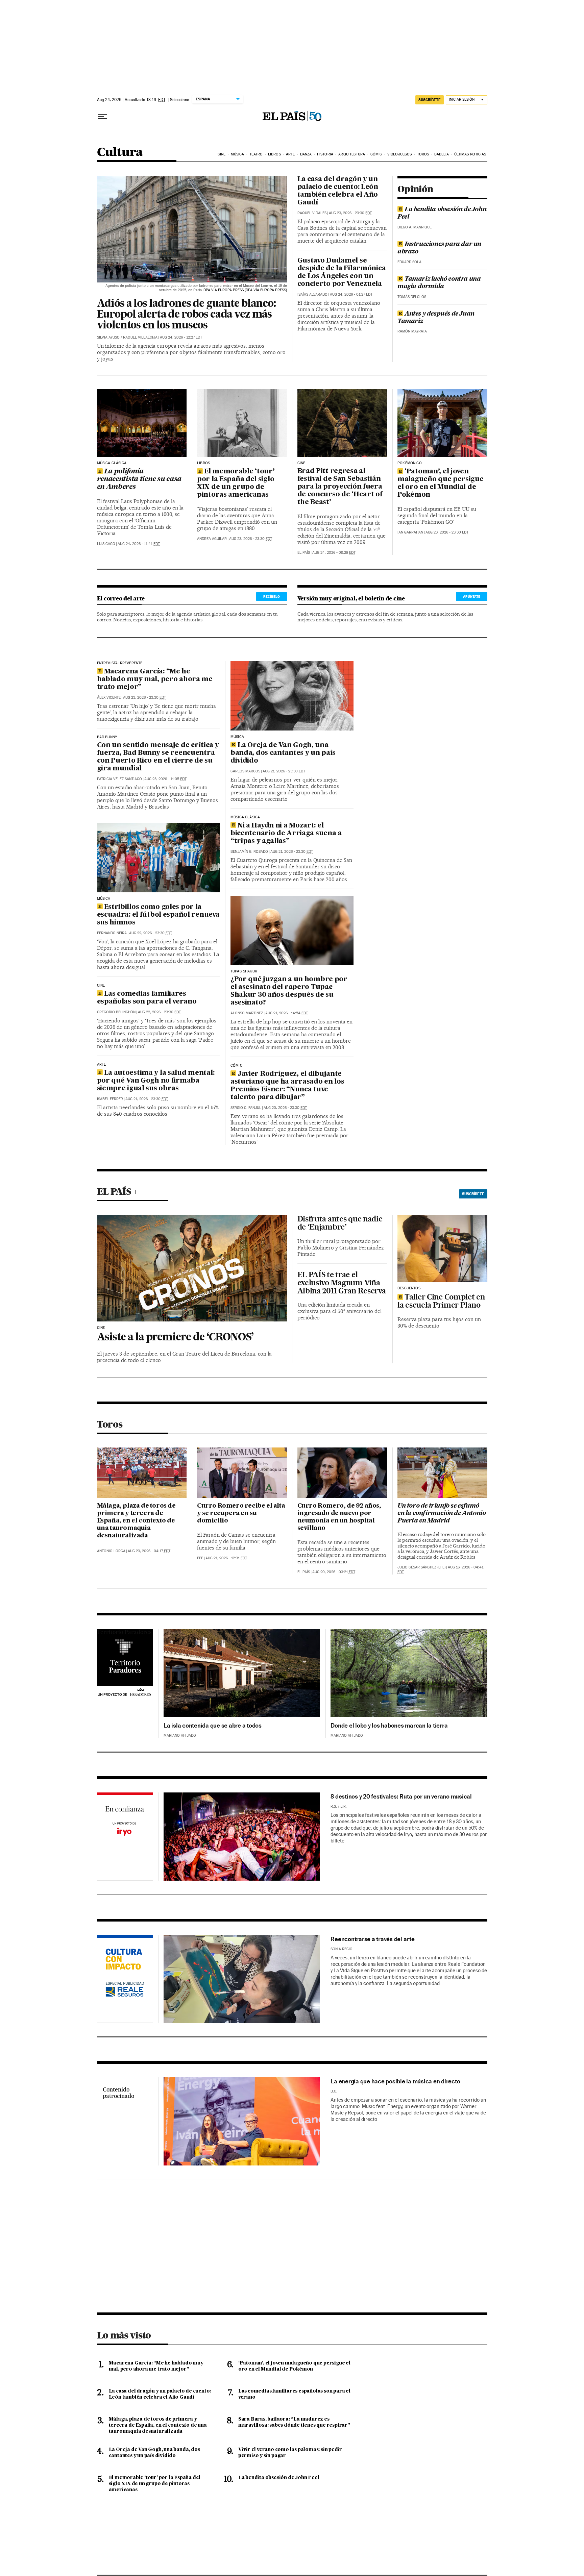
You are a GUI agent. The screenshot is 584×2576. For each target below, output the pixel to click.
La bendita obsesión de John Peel (442, 213)
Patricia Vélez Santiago (119, 779)
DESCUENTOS (409, 1288)
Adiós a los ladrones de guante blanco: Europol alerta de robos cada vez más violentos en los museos (186, 315)
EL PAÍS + (117, 1191)
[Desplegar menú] (102, 117)
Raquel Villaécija (140, 337)
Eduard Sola (409, 262)
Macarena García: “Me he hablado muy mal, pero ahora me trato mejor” (155, 679)
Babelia (442, 154)
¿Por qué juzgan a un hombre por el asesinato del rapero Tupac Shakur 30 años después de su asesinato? (289, 991)
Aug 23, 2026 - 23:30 (350, 213)
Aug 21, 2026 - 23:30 (147, 1099)
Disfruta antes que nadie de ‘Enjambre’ (340, 1223)
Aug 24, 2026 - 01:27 (351, 294)
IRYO (125, 1838)
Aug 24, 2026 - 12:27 (181, 337)
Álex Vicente (109, 698)
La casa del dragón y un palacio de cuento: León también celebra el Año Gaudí (338, 191)
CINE (301, 463)
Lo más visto (124, 2335)
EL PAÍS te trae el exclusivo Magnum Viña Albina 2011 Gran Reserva (342, 1283)
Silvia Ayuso (108, 337)
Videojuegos (399, 154)
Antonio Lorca (111, 1551)
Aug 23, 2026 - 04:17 (149, 1551)
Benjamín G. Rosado (249, 852)
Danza (306, 154)
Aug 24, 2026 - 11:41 (139, 544)
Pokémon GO (410, 463)
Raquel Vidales (312, 213)
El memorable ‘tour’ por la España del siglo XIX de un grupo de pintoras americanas (236, 483)
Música (238, 154)
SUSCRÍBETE (430, 100)
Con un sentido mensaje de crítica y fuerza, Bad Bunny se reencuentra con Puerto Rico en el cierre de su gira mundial (158, 757)
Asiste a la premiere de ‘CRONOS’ (175, 1338)
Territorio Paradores (124, 1632)
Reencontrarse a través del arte (372, 1939)
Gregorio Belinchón (116, 1012)
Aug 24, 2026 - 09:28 (334, 553)
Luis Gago (106, 544)
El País (304, 553)
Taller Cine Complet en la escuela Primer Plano (441, 1301)
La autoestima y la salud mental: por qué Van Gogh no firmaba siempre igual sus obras (156, 1081)
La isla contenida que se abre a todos (213, 1725)
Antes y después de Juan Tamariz (436, 318)
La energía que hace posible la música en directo (395, 2081)
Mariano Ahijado (180, 1736)
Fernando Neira (112, 933)
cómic (236, 1066)
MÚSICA (104, 899)
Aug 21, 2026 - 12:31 (226, 1558)
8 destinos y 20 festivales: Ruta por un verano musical (401, 1796)
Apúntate (472, 596)
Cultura (120, 153)
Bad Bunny (107, 737)
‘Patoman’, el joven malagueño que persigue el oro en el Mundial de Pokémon (441, 483)
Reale (125, 1980)
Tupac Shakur (244, 971)
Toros (423, 154)
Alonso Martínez (247, 1013)
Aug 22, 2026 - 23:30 (151, 933)
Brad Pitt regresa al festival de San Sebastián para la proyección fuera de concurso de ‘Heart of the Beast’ (340, 487)
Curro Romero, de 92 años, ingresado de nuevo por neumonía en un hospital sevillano (339, 1517)
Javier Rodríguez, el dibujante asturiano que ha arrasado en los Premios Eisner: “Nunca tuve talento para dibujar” (287, 1086)
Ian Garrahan (410, 532)
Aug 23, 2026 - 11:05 (165, 779)
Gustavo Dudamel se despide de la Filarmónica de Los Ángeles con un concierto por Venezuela (342, 273)
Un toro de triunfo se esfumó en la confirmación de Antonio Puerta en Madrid (442, 1513)
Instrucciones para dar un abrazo (439, 248)
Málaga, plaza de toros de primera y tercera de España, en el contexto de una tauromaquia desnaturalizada (136, 1521)
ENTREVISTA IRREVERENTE (120, 663)
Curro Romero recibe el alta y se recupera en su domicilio (241, 1513)
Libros (274, 154)
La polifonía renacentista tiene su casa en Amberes (139, 479)
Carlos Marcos (245, 771)
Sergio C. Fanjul (246, 1108)
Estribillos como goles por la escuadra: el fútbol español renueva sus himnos (158, 915)
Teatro (256, 154)
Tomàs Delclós (412, 297)
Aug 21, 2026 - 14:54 (287, 1013)
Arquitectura (352, 154)
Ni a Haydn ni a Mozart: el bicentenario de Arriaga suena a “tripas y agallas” (286, 834)
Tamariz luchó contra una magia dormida (439, 283)
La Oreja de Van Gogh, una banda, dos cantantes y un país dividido (283, 753)
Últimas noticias (470, 154)
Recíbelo (272, 596)
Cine (222, 154)
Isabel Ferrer (110, 1099)
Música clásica (112, 463)
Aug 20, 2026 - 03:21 (334, 1572)
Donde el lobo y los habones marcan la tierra (389, 1725)
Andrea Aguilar (212, 539)
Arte (290, 154)
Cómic (376, 154)
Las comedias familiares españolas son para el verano (147, 998)
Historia (325, 154)
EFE (200, 1558)
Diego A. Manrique (415, 227)
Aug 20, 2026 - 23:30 (285, 1108)
